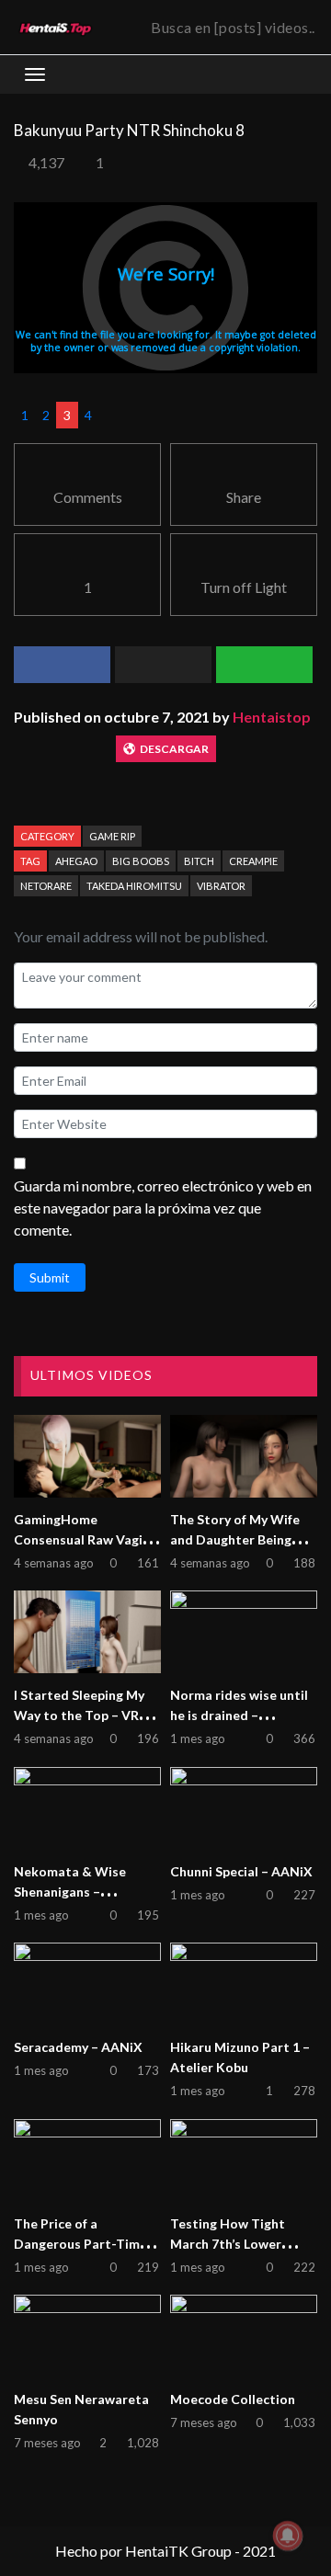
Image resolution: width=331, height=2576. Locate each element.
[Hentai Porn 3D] (55, 28)
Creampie (253, 861)
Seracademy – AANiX (78, 2047)
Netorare (46, 886)
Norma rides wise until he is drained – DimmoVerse (239, 1715)
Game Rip (112, 836)
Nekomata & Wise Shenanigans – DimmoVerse (70, 1892)
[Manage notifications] (288, 2536)
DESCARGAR (174, 749)
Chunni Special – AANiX (241, 1871)
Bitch (199, 861)
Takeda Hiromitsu (134, 886)
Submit (50, 1277)
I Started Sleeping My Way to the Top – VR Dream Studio (79, 1715)
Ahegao (76, 861)
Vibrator (221, 886)
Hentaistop (272, 717)
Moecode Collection (233, 2399)
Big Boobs (141, 861)
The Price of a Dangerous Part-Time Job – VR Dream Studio (84, 2244)
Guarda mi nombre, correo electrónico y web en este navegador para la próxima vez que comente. (163, 1208)
